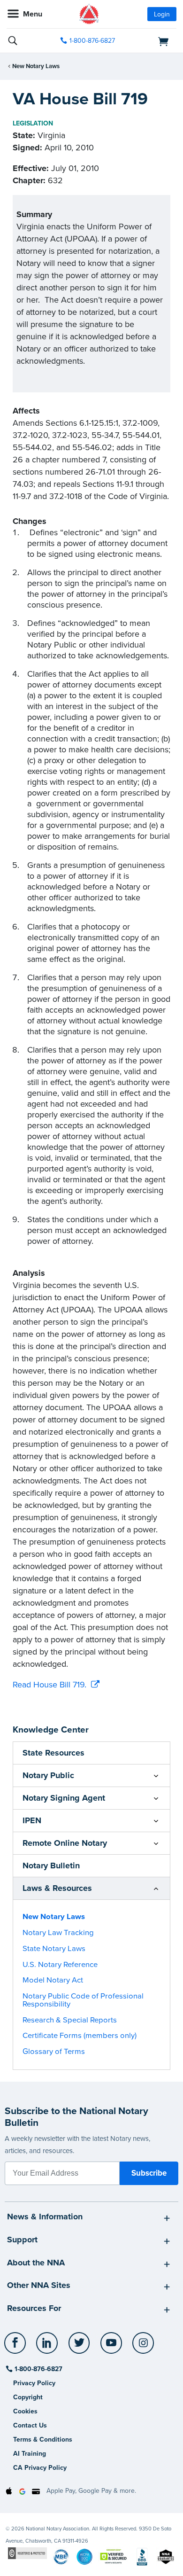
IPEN (32, 1820)
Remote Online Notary (65, 1843)
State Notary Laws (54, 1949)
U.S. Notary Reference (60, 1965)
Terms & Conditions (43, 2439)
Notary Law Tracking (58, 1933)
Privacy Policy (34, 2383)
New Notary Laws (36, 66)
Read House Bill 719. (50, 1685)
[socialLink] (17, 2347)
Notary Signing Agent (64, 1798)
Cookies (25, 2411)
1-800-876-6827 (92, 41)
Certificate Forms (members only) (80, 2036)
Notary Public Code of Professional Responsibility (83, 2000)
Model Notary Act (53, 1980)
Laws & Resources (57, 1888)
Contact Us (30, 2425)
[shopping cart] (150, 41)
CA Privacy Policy (40, 2468)
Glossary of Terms (54, 2052)
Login (162, 14)
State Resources (53, 1753)
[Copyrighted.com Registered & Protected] (27, 2553)
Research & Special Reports (70, 2020)
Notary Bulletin (51, 1866)
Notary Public (48, 1775)
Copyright (28, 2397)
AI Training (30, 2454)
